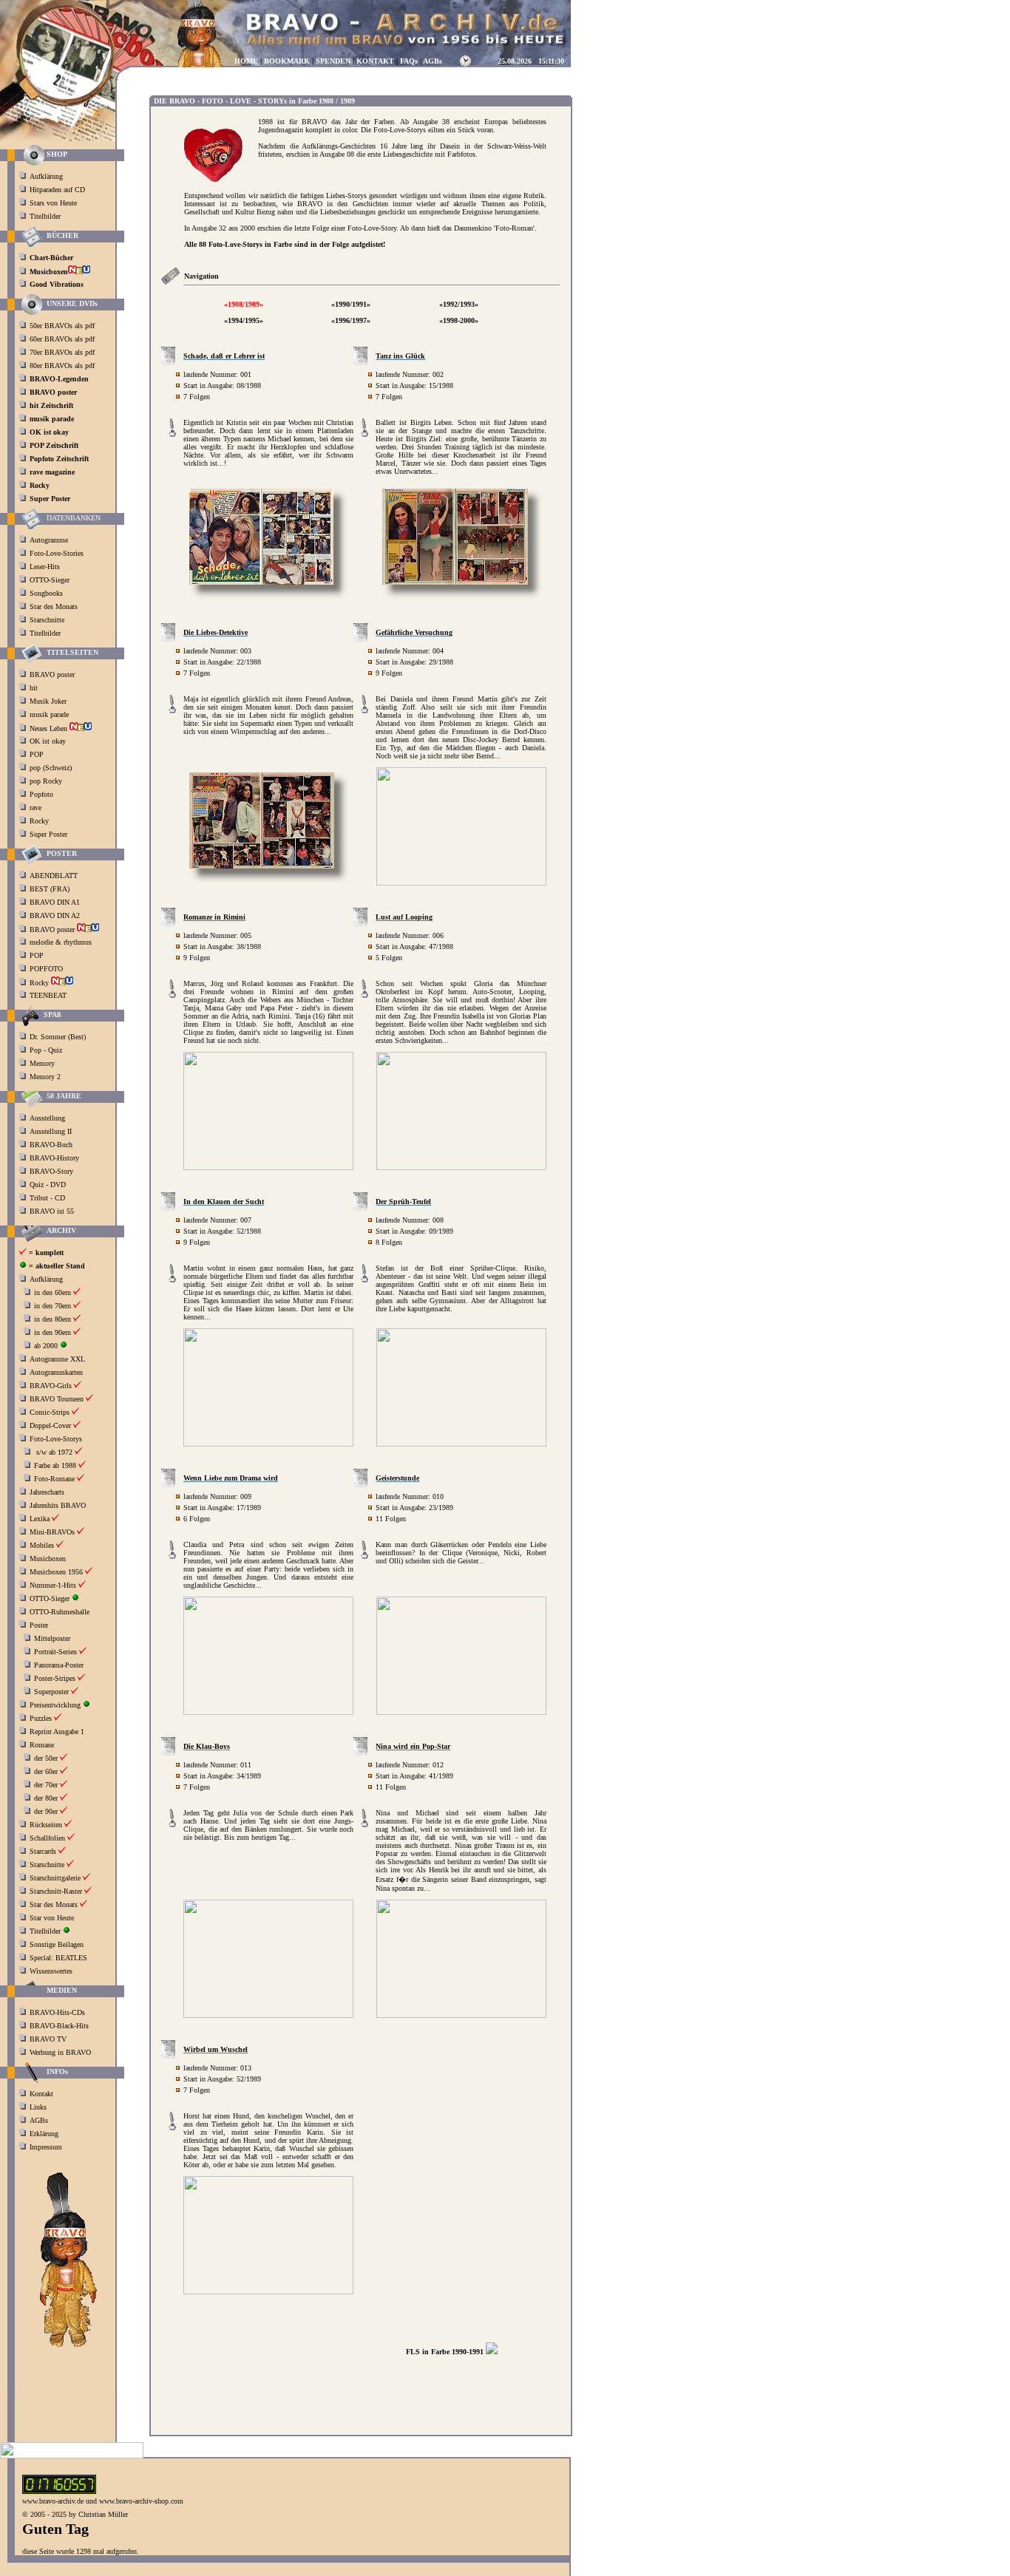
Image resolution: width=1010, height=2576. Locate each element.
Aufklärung (46, 176)
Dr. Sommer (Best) (58, 1037)
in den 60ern (52, 1292)
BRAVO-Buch (51, 1145)
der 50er (46, 1758)
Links (38, 2107)
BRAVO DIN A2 (56, 915)
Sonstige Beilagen (57, 1944)
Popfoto (41, 794)
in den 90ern (52, 1332)
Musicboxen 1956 (56, 1572)
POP (37, 754)
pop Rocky (46, 781)
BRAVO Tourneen (57, 1399)
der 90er (46, 1811)
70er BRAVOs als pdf (62, 352)
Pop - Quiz (46, 1050)
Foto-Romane (54, 1479)
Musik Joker (49, 701)
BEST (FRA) (51, 889)
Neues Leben (50, 728)
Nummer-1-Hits (53, 1585)
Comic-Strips (50, 1412)
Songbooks (46, 593)
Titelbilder (45, 216)
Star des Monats (54, 606)
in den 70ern (52, 1306)
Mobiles (42, 1545)
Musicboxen (48, 1559)
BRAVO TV (48, 2039)
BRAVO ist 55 (52, 1211)
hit (35, 688)
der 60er (46, 1771)
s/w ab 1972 (54, 1452)
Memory (42, 1063)
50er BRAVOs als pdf (62, 326)
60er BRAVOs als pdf (62, 339)
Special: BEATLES (58, 1958)
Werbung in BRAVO (60, 2052)
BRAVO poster (53, 674)
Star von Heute (52, 1918)
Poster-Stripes (55, 1678)
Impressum (46, 2147)
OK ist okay (49, 741)
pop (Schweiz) (51, 768)
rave (37, 808)
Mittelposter (52, 1638)
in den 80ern (52, 1319)
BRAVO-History (54, 1158)
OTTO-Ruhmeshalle (60, 1612)
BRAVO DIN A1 (56, 902)
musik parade (50, 714)
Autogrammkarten (56, 1372)
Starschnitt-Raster (56, 1891)
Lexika (40, 1519)
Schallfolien (47, 1838)
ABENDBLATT (55, 876)
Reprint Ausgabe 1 (57, 1732)
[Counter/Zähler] (59, 2491)
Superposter (51, 1692)
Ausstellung (47, 1118)
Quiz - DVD (48, 1185)
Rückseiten (46, 1825)
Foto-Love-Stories (57, 553)
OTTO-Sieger (50, 580)
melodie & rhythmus (61, 942)
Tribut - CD (47, 1198)
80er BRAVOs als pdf (62, 366)
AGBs (39, 2120)
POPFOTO (47, 969)
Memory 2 (45, 1077)
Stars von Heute (53, 203)
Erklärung (44, 2134)
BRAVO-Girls (51, 1386)
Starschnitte (47, 620)
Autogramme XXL (57, 1359)
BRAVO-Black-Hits (59, 2026)
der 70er (46, 1785)
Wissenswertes (51, 1971)
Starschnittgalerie (55, 1878)
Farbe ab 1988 (55, 1465)
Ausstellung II (51, 1131)
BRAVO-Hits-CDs (57, 2012)
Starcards (43, 1851)
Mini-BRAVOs (52, 1532)
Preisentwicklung (55, 1705)
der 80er (46, 1798)
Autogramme (49, 540)
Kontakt (41, 2094)
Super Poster (50, 834)
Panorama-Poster (59, 1665)
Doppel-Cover (50, 1425)
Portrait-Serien (55, 1652)
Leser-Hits (45, 567)
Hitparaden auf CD (57, 190)
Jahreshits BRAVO (58, 1505)
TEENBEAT (49, 995)
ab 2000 (46, 1346)
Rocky (40, 821)
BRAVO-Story (51, 1171)
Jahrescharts (47, 1492)
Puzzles (41, 1718)
